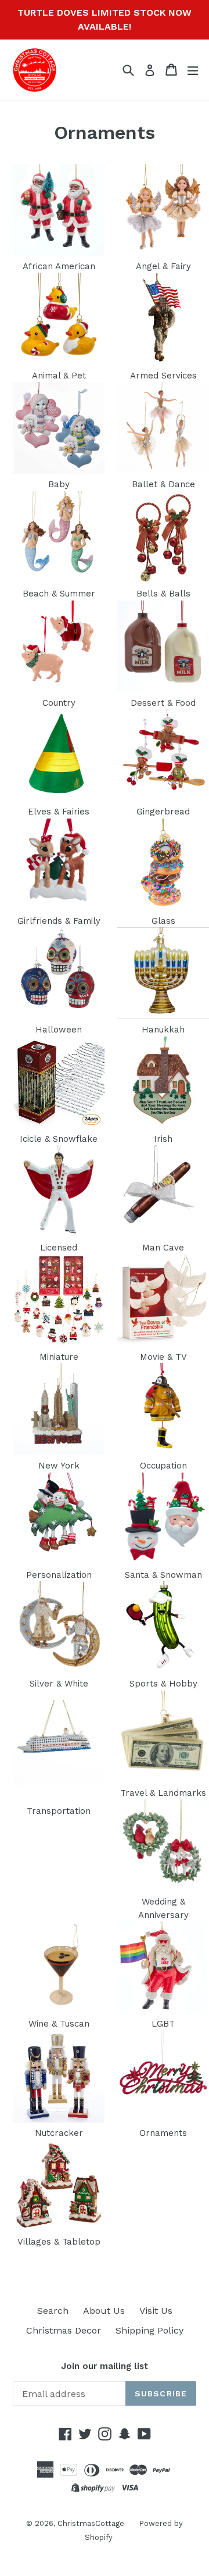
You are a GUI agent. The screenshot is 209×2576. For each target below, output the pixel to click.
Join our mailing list (105, 2366)
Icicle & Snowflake (59, 1139)
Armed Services (163, 376)
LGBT (163, 2024)
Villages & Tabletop (59, 2242)
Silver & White (59, 1684)
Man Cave (163, 1248)
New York (59, 1466)
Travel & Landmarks (163, 1793)
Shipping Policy (149, 2330)
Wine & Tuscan (59, 2024)
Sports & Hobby (163, 1684)
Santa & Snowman (163, 1575)
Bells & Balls (163, 594)
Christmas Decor (64, 2330)
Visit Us (156, 2311)
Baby (59, 484)
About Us (104, 2311)
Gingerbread (163, 812)
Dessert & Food (163, 703)
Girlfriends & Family (59, 921)
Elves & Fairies (59, 812)
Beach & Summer (59, 594)
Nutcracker (59, 2133)
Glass (163, 921)
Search (53, 2311)
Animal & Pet (59, 376)
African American (59, 266)
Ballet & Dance (163, 484)
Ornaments (163, 2133)
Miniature (59, 1357)
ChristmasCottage (91, 2523)
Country (59, 703)
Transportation (59, 1811)
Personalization (59, 1575)
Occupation (163, 1466)
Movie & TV (163, 1357)
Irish (163, 1139)
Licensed (59, 1248)
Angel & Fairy (163, 266)
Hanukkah (163, 1030)
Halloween (59, 1030)
